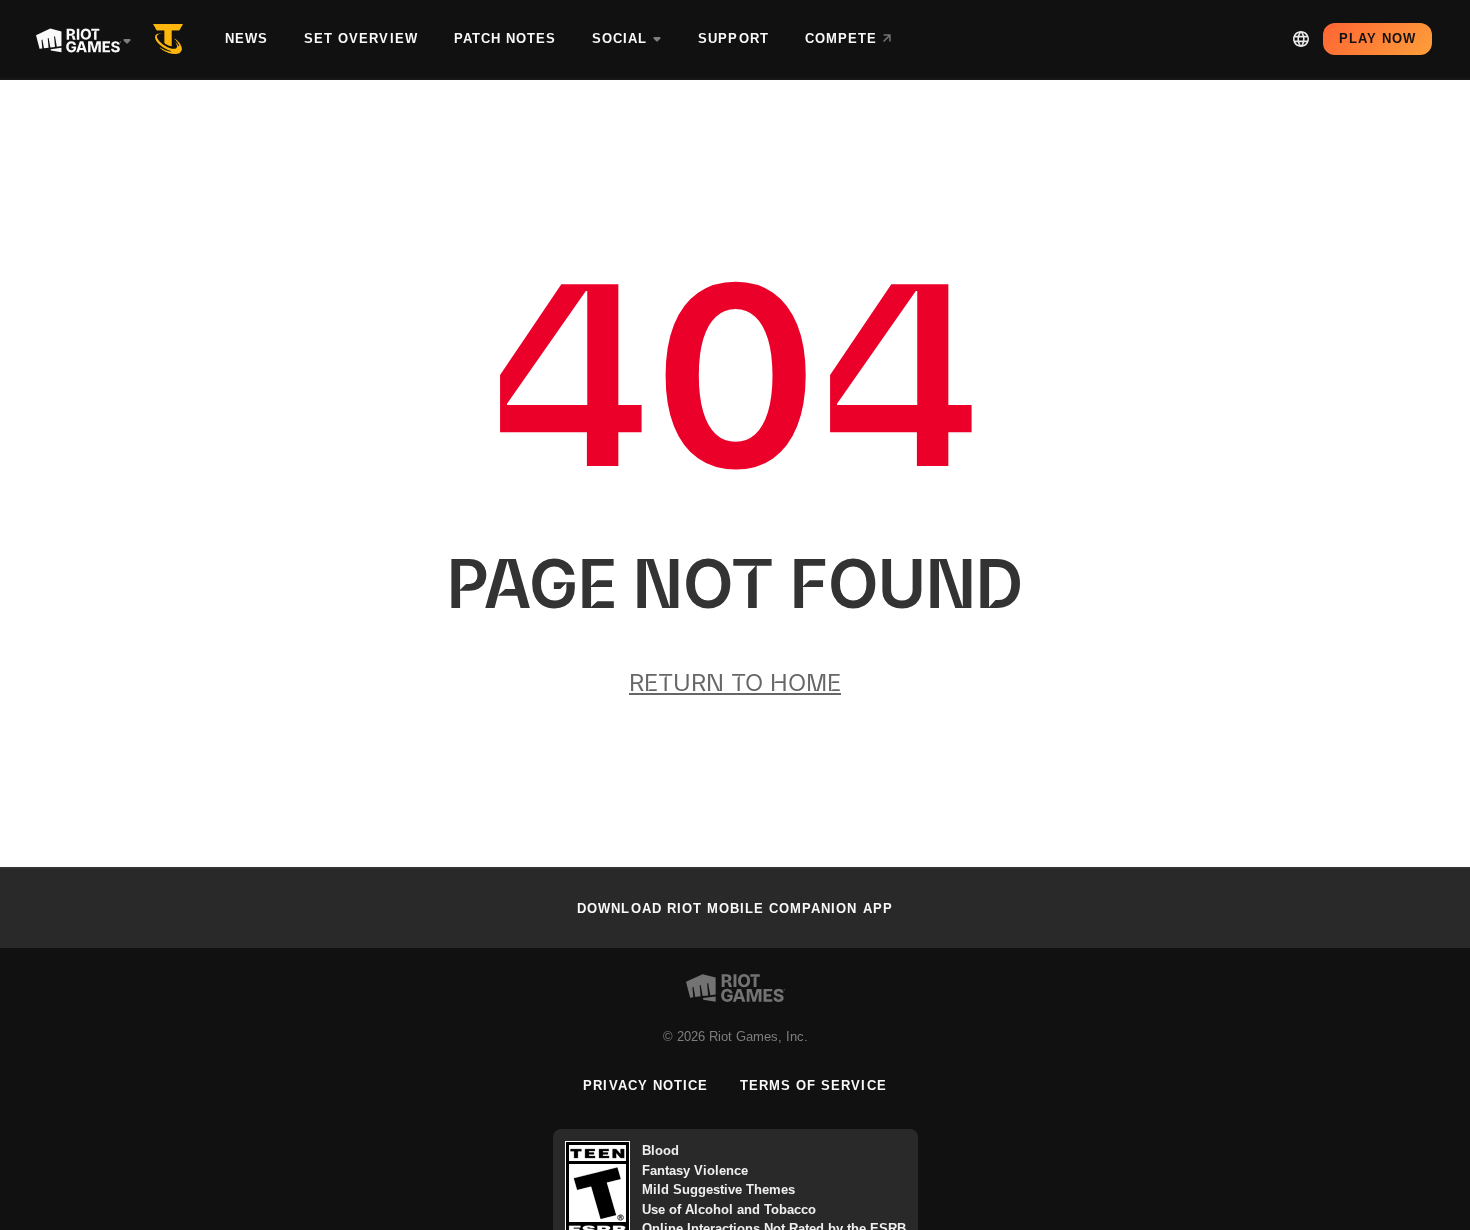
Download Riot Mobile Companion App (734, 908)
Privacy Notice (645, 1085)
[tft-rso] (172, 39)
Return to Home (735, 682)
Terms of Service (813, 1085)
